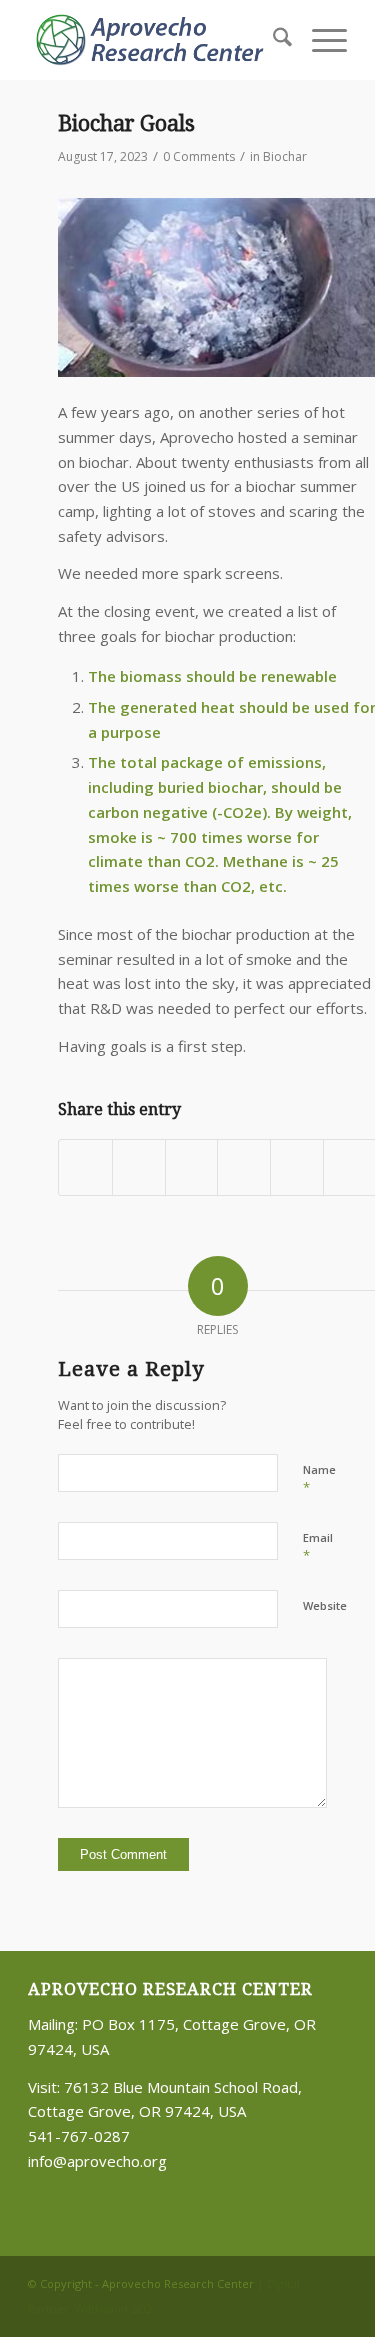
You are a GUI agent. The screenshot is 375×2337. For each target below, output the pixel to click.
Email (318, 1547)
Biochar (285, 156)
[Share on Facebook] (85, 1168)
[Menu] (319, 40)
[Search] (272, 40)
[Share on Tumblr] (244, 1168)
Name (319, 1479)
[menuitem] (272, 40)
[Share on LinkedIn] (192, 1168)
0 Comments (199, 156)
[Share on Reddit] (297, 1168)
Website (325, 1605)
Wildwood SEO (113, 2308)
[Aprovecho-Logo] (155, 40)
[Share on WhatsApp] (139, 1168)
